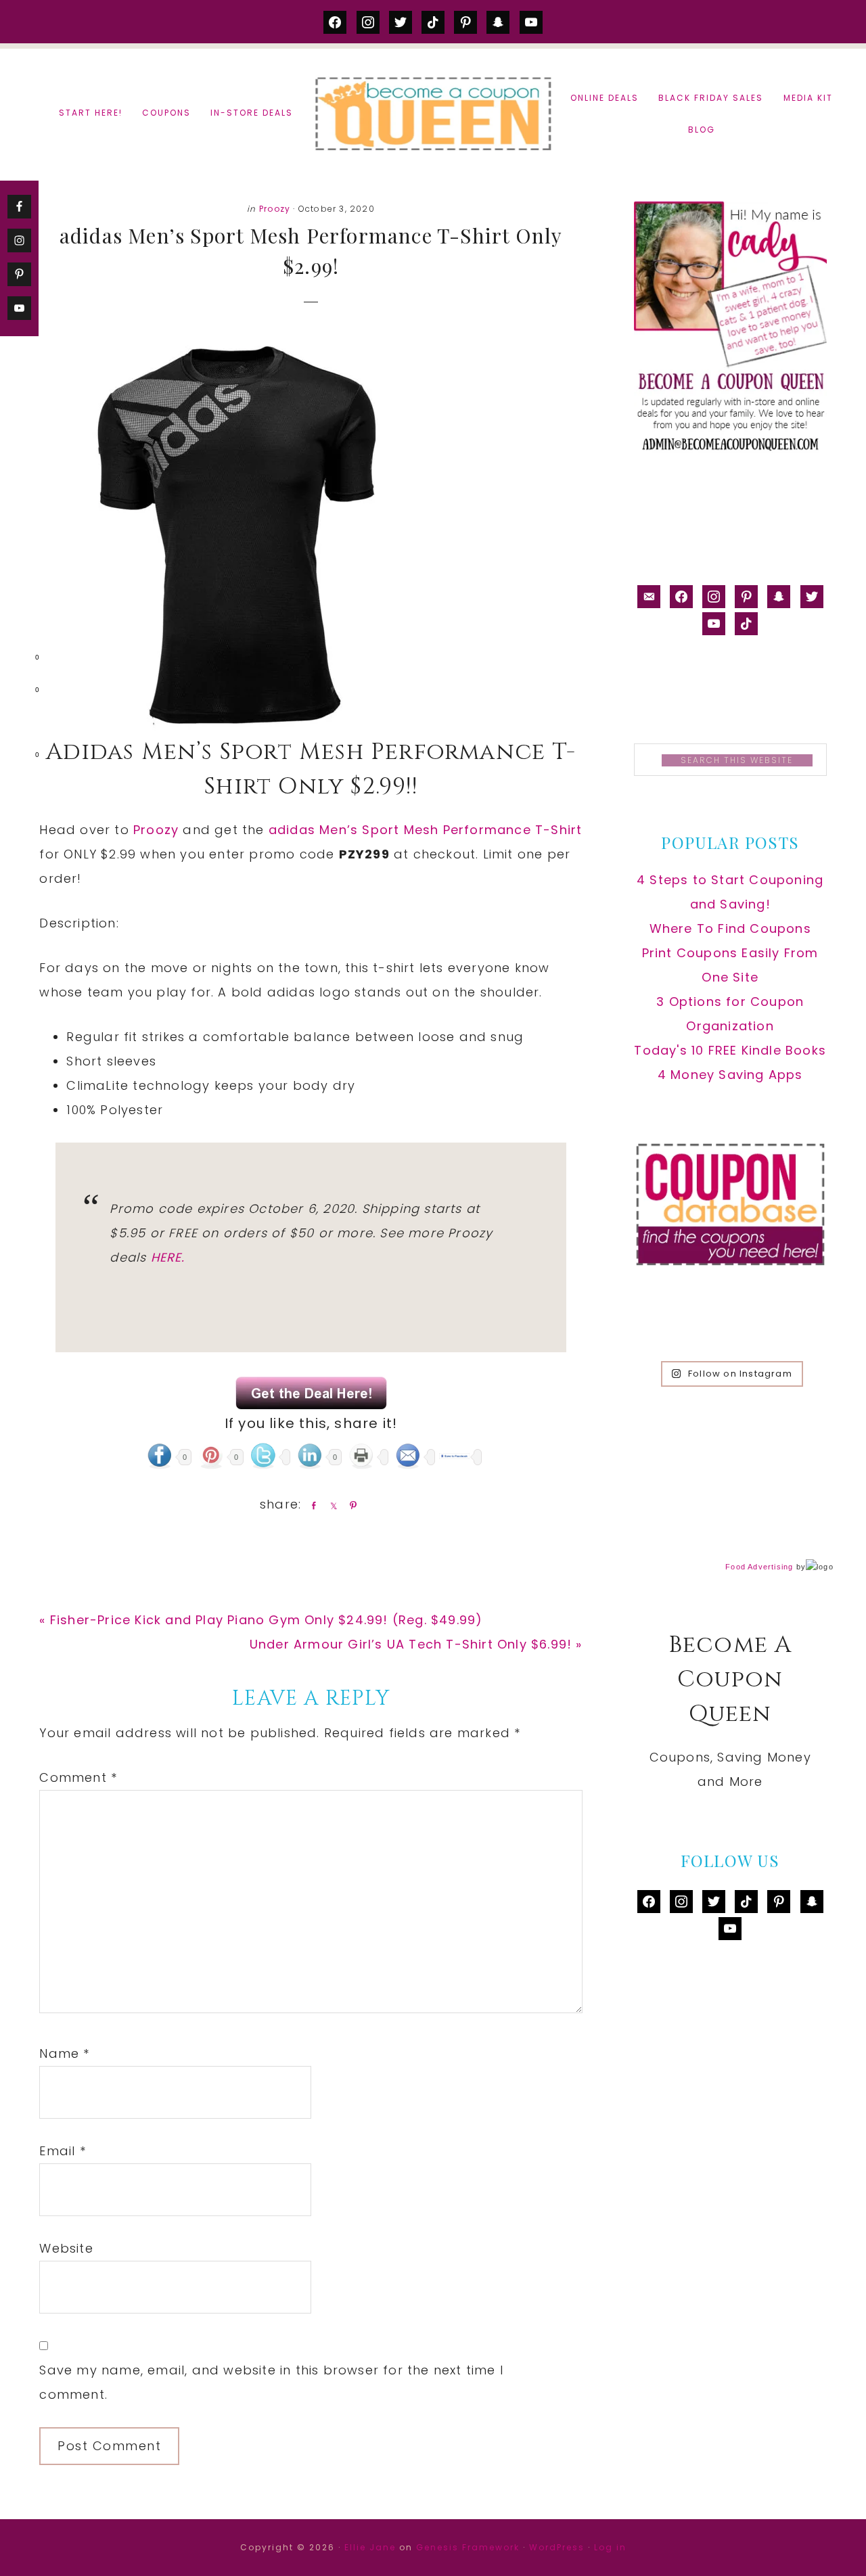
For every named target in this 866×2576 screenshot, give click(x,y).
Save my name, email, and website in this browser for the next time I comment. (271, 2382)
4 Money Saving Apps (730, 1075)
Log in (610, 2547)
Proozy (275, 209)
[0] (16, 660)
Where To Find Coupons (730, 928)
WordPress (557, 2547)
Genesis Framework (468, 2547)
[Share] (311, 1505)
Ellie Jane (370, 2547)
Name (64, 2053)
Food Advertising (759, 1567)
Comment (78, 1777)
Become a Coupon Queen (433, 113)
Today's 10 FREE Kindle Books (730, 1050)
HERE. (168, 1257)
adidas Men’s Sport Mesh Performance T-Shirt (426, 830)
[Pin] (350, 1505)
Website (66, 2248)
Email (62, 2151)
